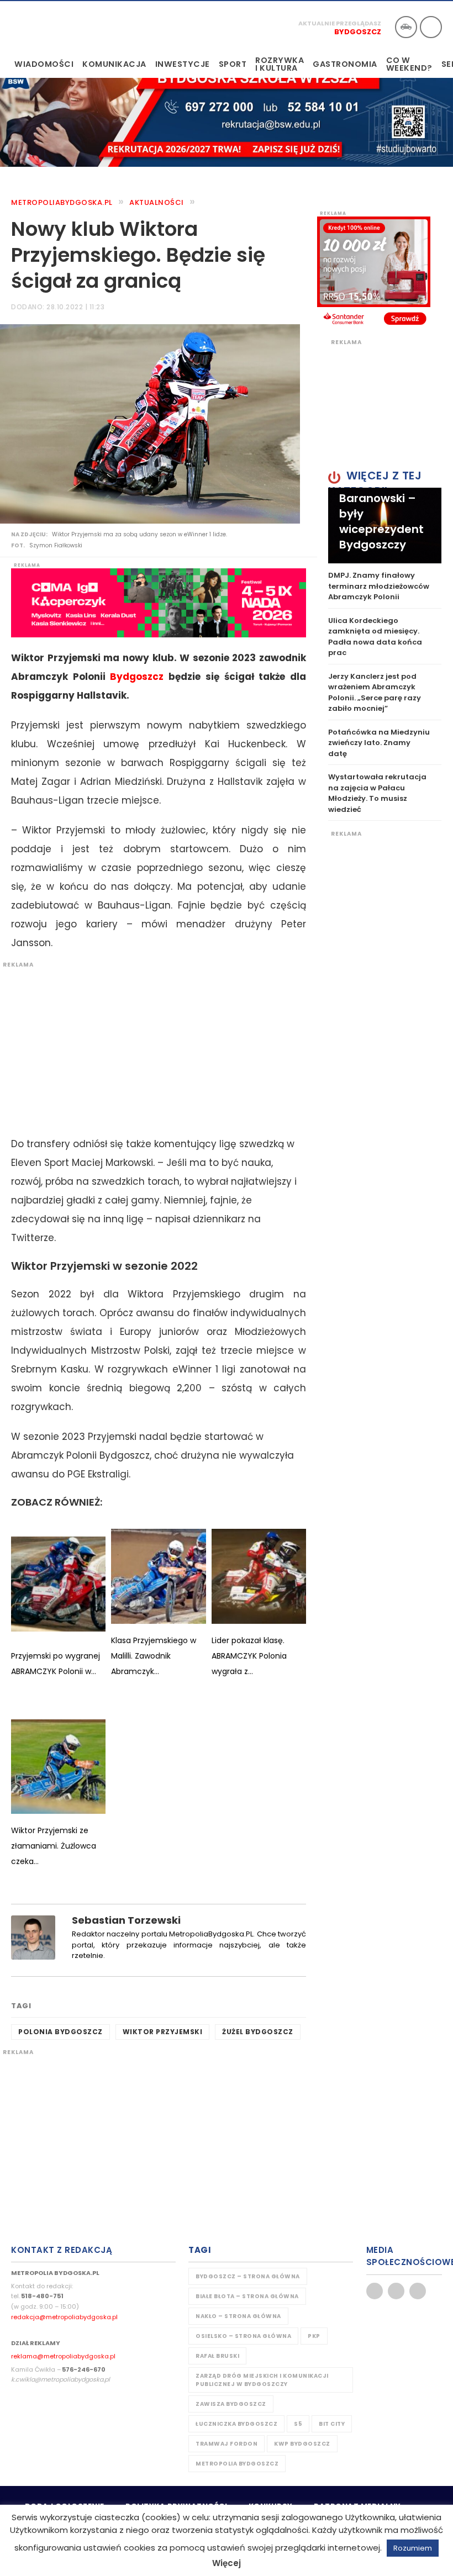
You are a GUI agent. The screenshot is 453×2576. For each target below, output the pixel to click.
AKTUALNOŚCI (157, 202)
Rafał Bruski (217, 2356)
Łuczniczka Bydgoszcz (236, 2424)
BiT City (332, 2424)
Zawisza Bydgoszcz (231, 2404)
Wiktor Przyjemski (163, 2032)
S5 (298, 2424)
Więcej (227, 2563)
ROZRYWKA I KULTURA (280, 64)
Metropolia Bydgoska (46, 26)
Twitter (396, 2291)
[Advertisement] (153, 1046)
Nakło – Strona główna (238, 2316)
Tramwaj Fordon (227, 2444)
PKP (314, 2336)
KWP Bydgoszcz (302, 2444)
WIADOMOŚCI (44, 64)
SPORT (233, 64)
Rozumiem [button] (413, 2548)
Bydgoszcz (358, 32)
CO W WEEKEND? (409, 64)
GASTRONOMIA (345, 64)
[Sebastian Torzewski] (33, 1937)
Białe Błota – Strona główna (247, 2296)
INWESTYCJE (183, 64)
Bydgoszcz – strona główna (248, 2276)
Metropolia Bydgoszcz (237, 2464)
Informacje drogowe (406, 27)
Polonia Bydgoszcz (60, 2032)
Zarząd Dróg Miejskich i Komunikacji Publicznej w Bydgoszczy (262, 2380)
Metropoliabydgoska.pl (62, 202)
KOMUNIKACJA (114, 64)
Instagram (418, 2291)
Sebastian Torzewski (126, 1920)
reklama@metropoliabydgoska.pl (63, 2356)
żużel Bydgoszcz (258, 2032)
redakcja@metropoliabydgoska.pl (64, 2317)
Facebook (375, 2291)
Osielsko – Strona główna (243, 2336)
